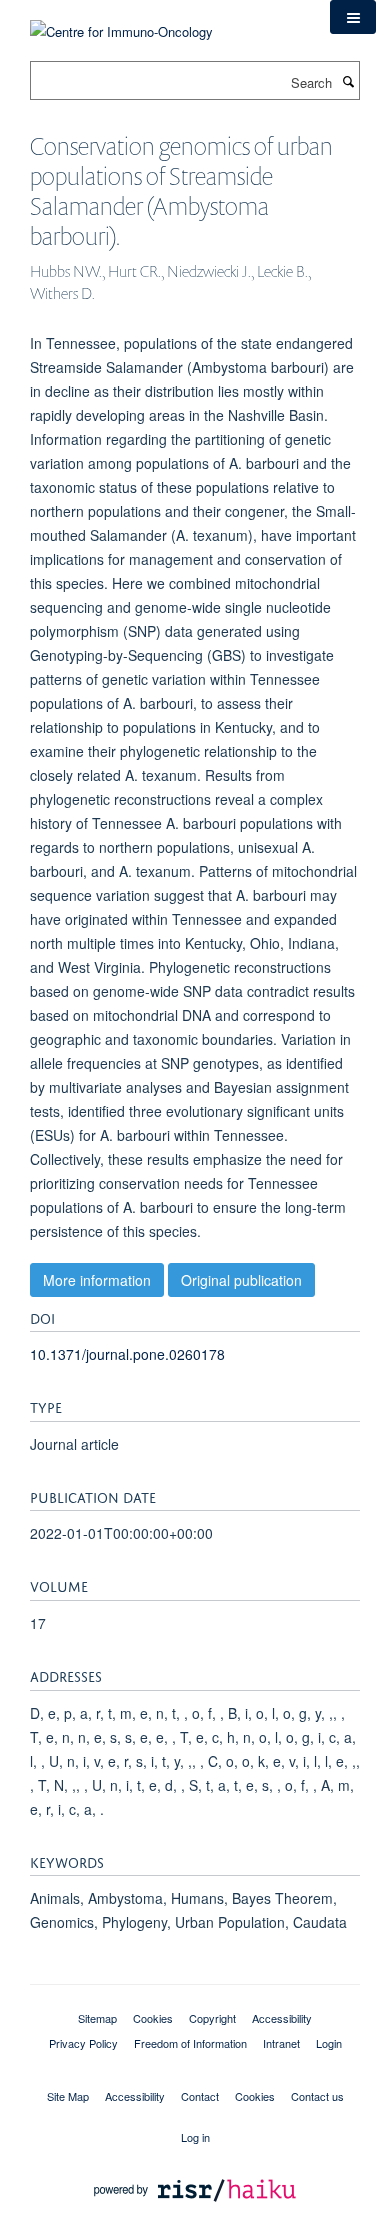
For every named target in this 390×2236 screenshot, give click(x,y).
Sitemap (97, 2018)
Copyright (212, 2018)
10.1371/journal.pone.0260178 (127, 1354)
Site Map (68, 2096)
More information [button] (97, 1280)
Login (329, 2043)
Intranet (281, 2043)
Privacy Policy (83, 2043)
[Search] (348, 81)
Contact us (317, 2096)
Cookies (153, 2018)
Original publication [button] (241, 1280)
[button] (353, 17)
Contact (200, 2096)
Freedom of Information (190, 2043)
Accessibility (282, 2018)
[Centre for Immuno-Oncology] (121, 19)
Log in (195, 2137)
